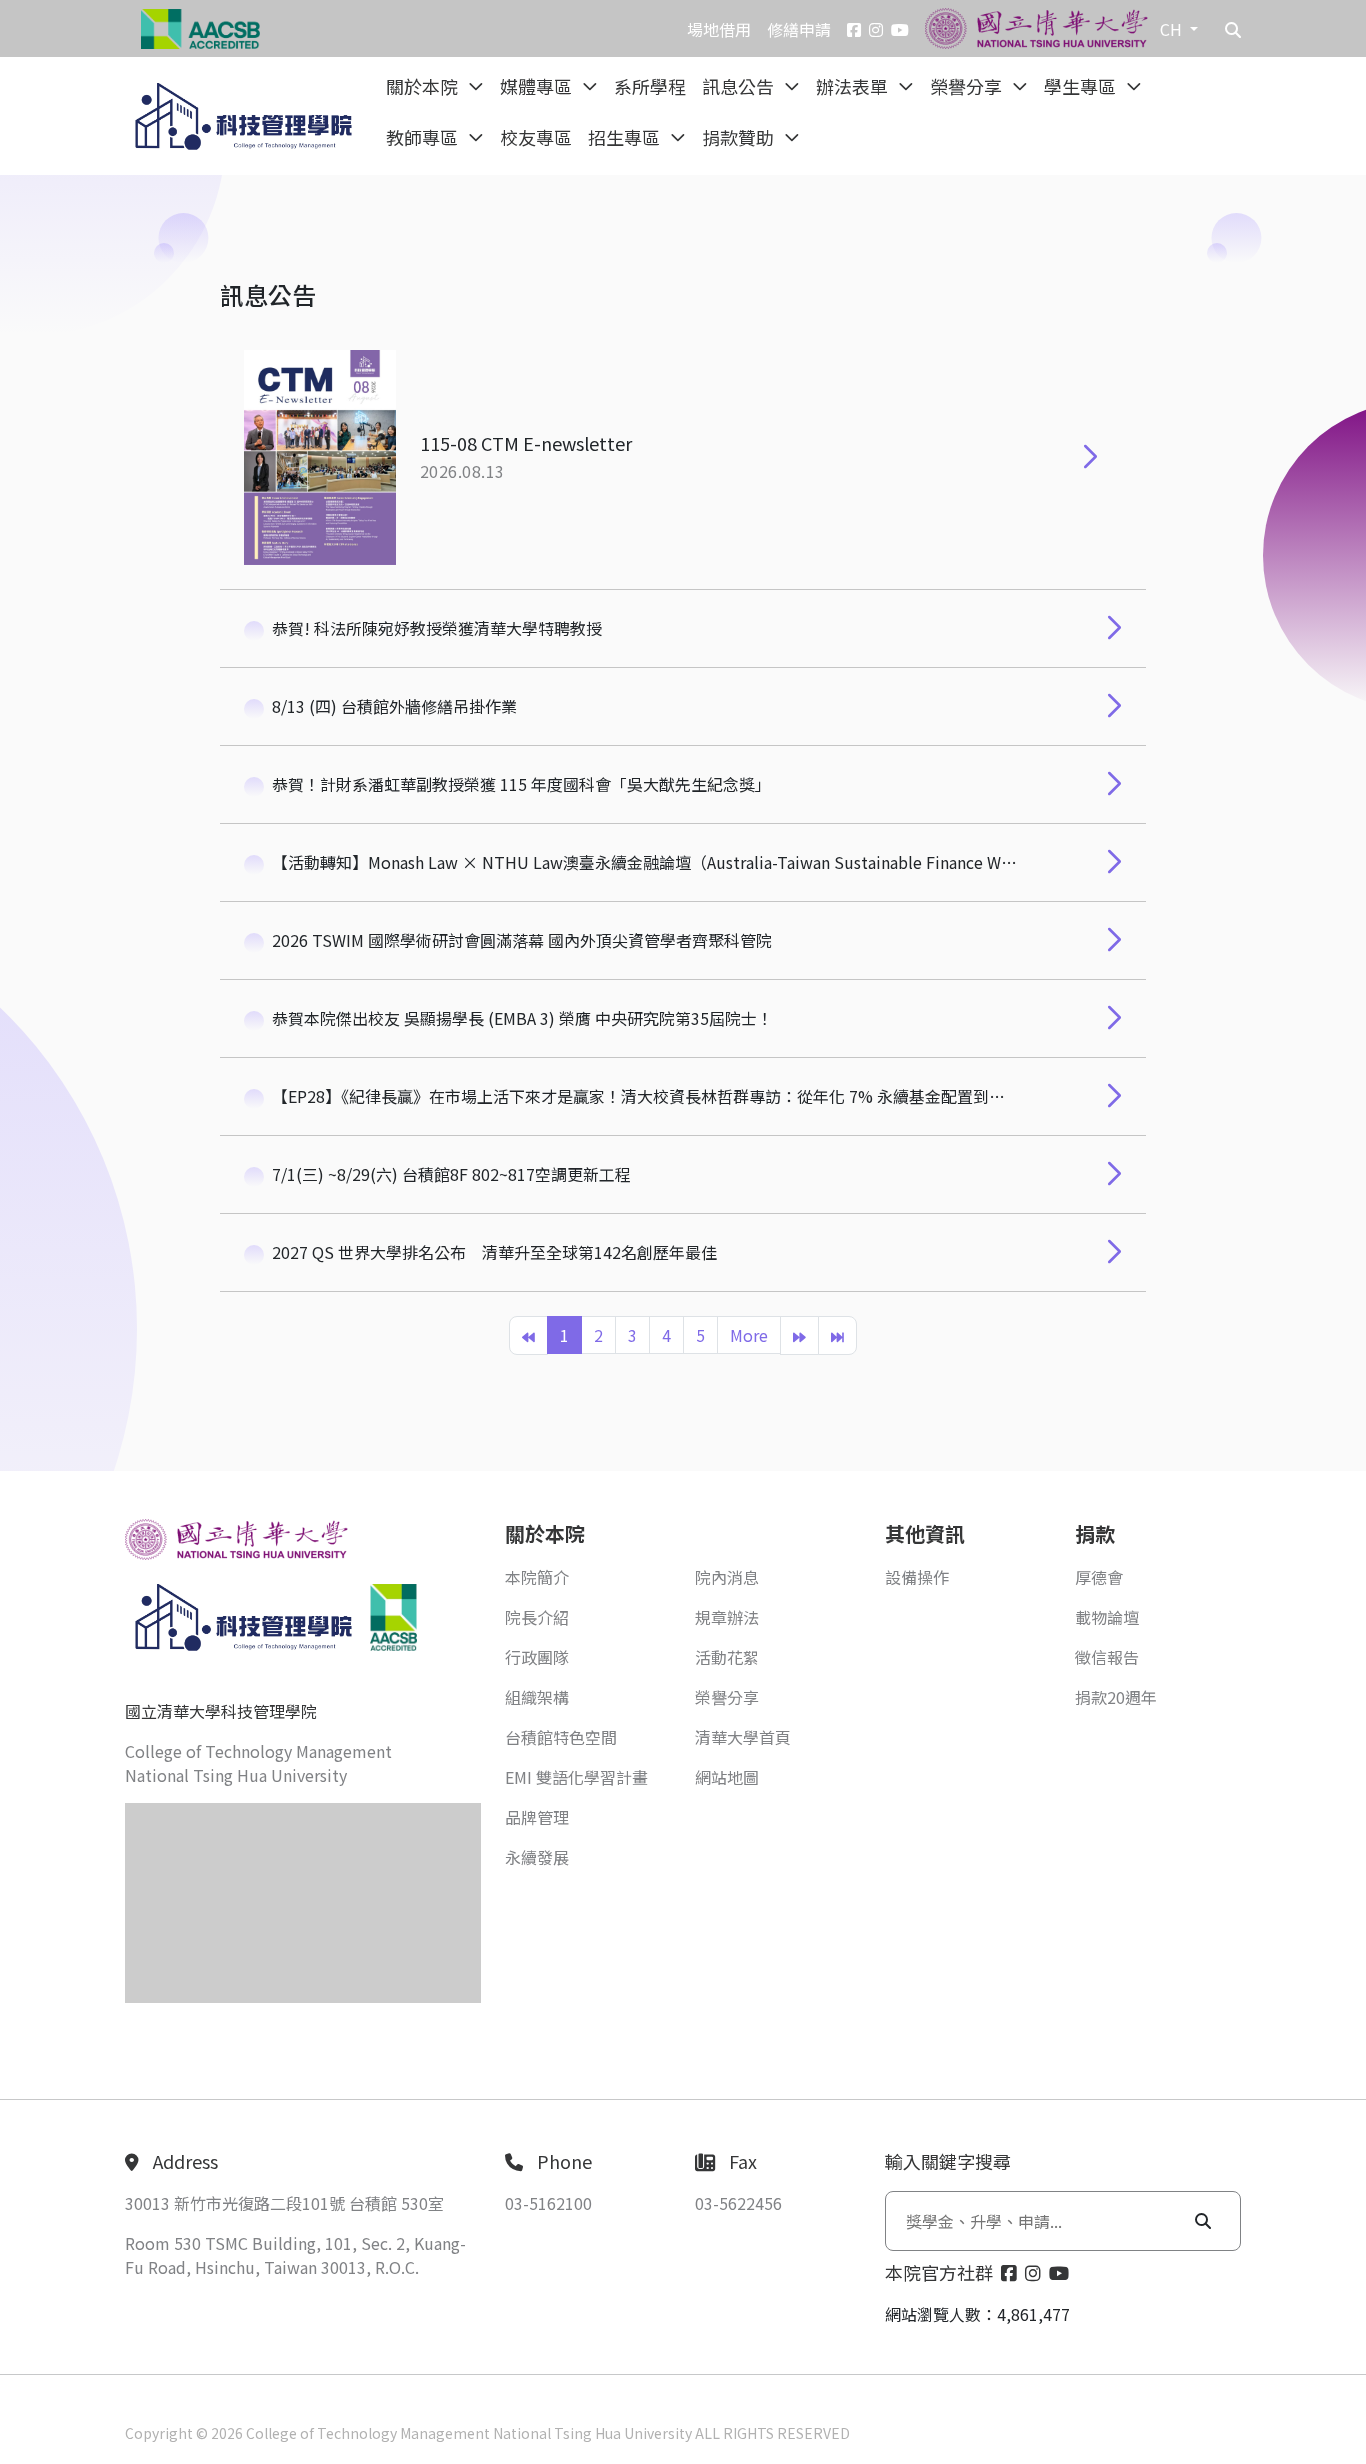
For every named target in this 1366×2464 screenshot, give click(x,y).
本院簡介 (537, 1577)
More (749, 1335)
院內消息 (727, 1577)
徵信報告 (1107, 1657)
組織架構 (537, 1697)
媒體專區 (538, 86)
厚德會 (1099, 1577)
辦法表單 (854, 86)
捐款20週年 (1116, 1697)
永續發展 (537, 1857)
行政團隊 (537, 1657)
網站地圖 (727, 1777)
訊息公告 (740, 86)
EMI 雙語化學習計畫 (576, 1777)
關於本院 (424, 86)
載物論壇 (1107, 1617)
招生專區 (626, 137)
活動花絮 (727, 1657)
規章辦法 (727, 1617)
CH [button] (1173, 29)
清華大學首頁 (743, 1737)
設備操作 (917, 1577)
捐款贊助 (740, 137)
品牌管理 (537, 1817)
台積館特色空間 (561, 1737)
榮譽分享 (968, 86)
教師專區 (424, 137)
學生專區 (1082, 86)
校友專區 (536, 137)
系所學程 (650, 86)
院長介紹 (537, 1617)
